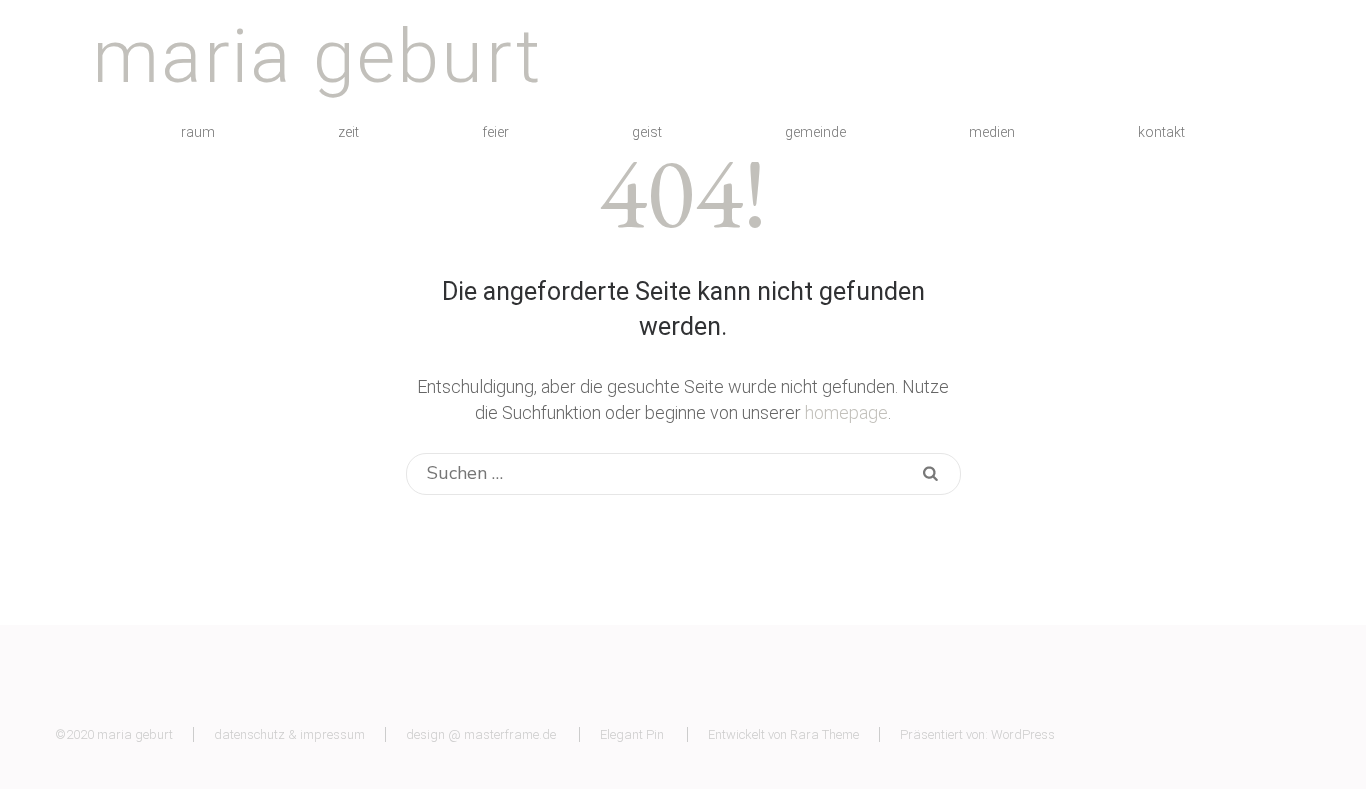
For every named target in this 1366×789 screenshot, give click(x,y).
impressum (332, 734)
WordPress (1023, 734)
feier (495, 132)
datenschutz (249, 734)
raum (198, 132)
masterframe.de (510, 734)
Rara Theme (824, 734)
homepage (846, 412)
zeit (348, 132)
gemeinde (815, 132)
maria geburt (317, 56)
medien (992, 132)
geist (647, 132)
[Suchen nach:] (658, 474)
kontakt (1161, 132)
